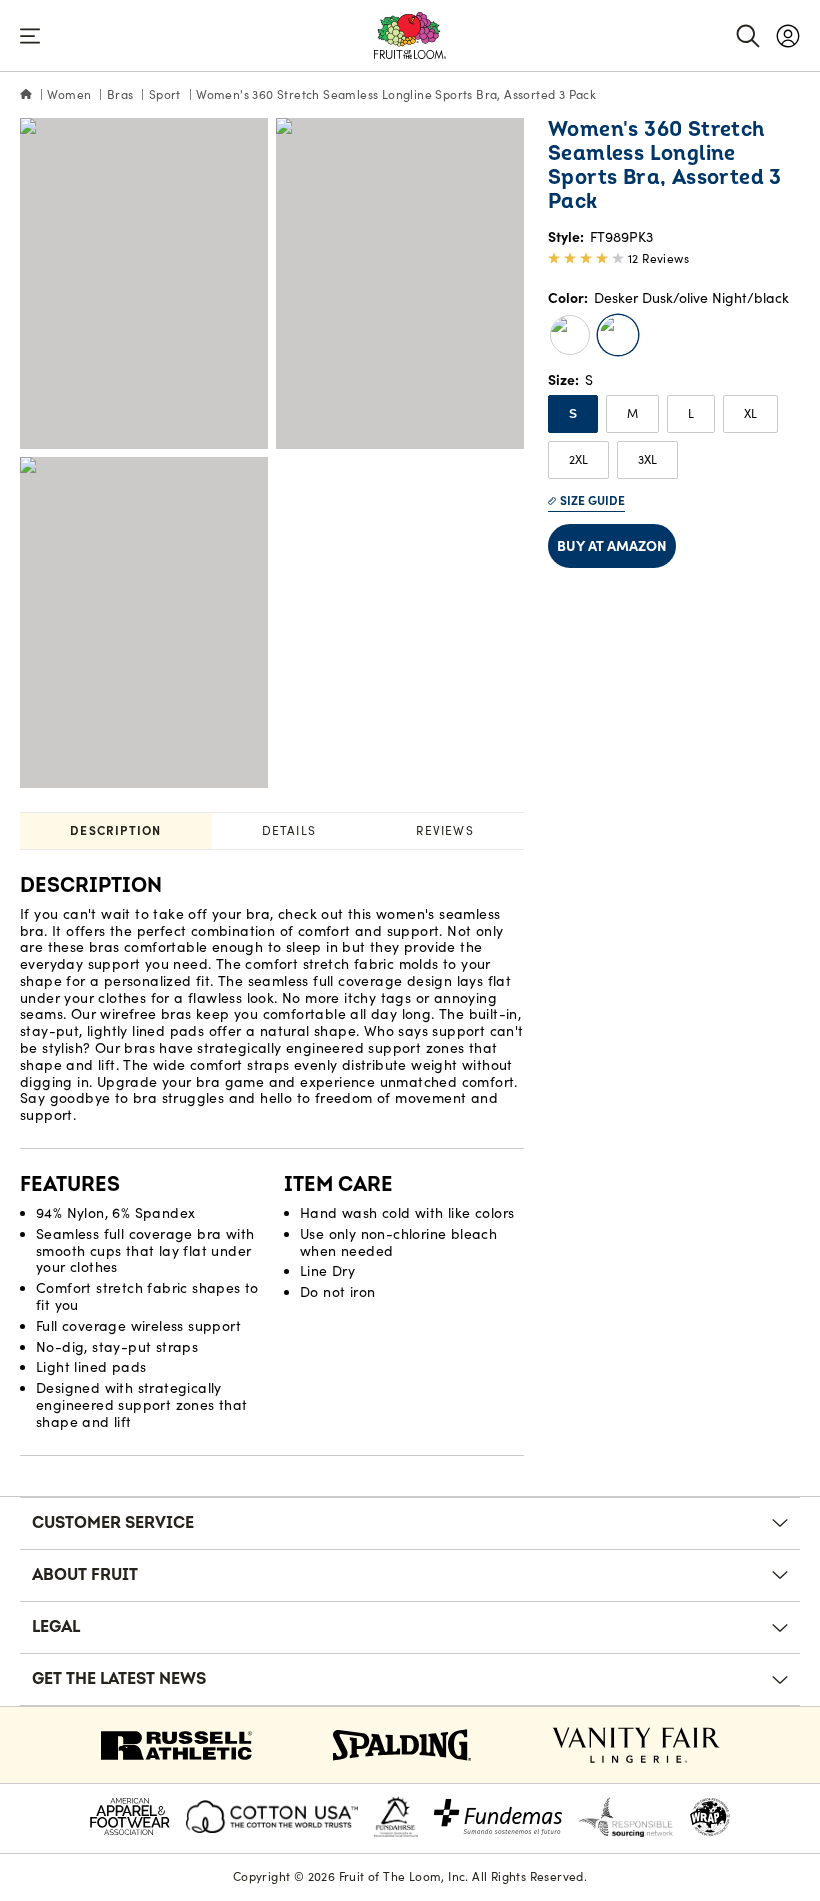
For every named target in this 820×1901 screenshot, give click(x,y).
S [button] (573, 414)
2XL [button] (578, 459)
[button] (570, 335)
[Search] (748, 36)
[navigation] (788, 36)
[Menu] (30, 36)
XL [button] (750, 413)
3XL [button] (647, 459)
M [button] (632, 413)
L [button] (691, 413)
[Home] (26, 95)
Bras (120, 94)
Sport (165, 94)
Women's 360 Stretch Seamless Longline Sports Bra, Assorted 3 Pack (396, 94)
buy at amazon (612, 546)
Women (69, 94)
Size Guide (592, 500)
